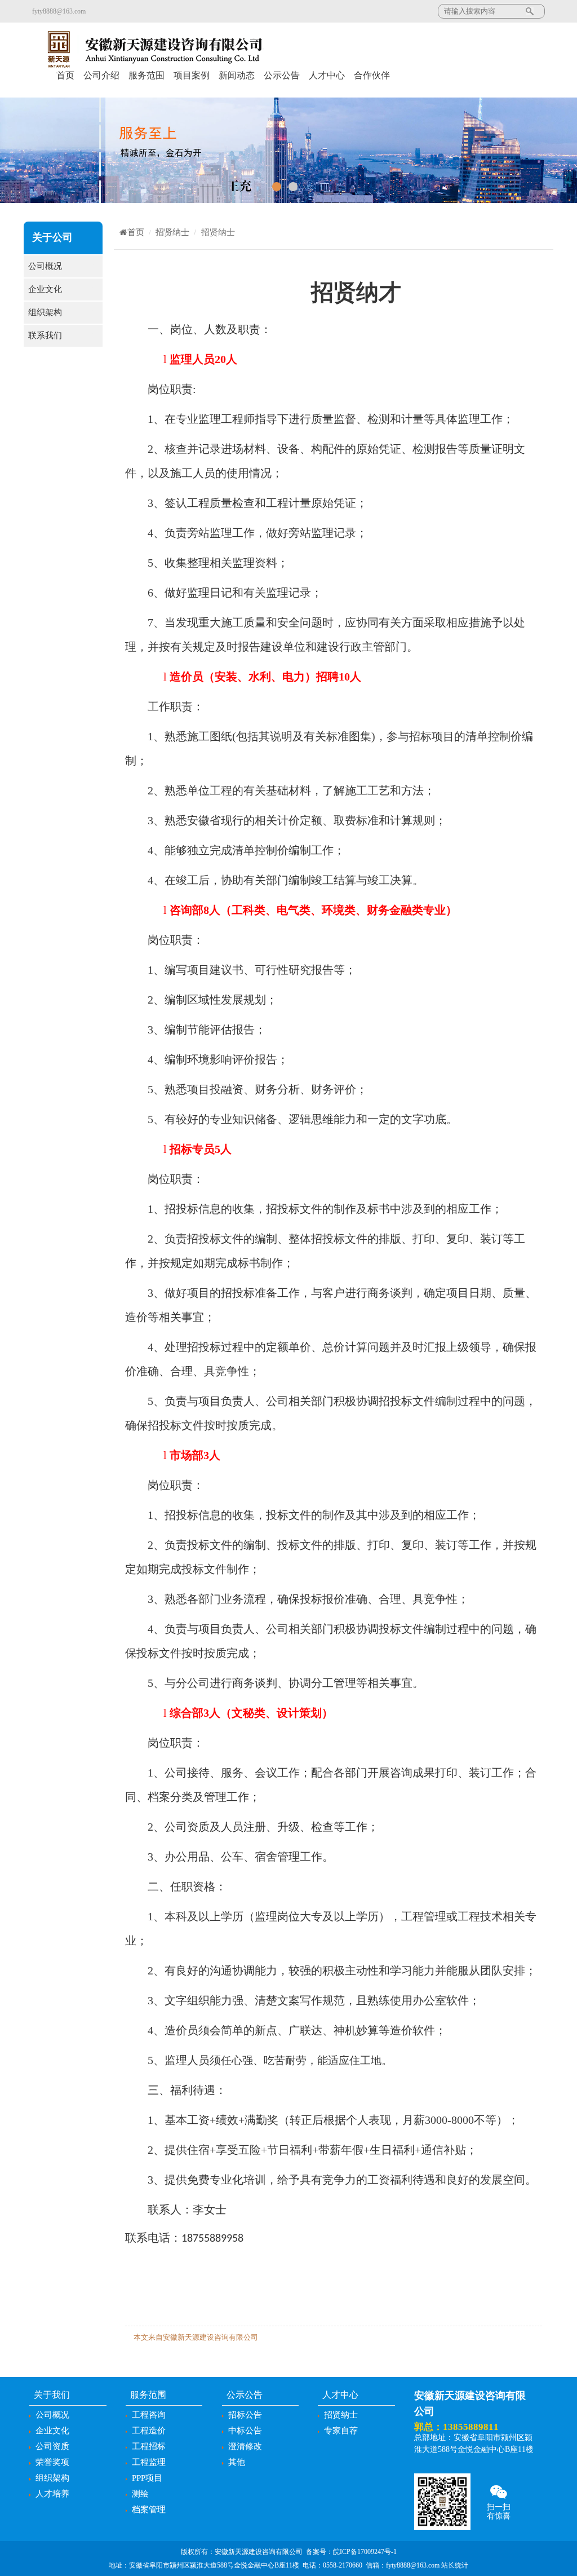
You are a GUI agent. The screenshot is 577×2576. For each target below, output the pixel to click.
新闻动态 (237, 75)
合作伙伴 (372, 75)
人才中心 (327, 75)
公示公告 (282, 75)
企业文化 (45, 289)
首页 (65, 75)
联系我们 (45, 335)
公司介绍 (101, 75)
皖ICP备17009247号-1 (365, 2552)
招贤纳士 (172, 232)
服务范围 (147, 75)
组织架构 (45, 312)
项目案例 (192, 75)
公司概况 (45, 266)
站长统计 (455, 2565)
